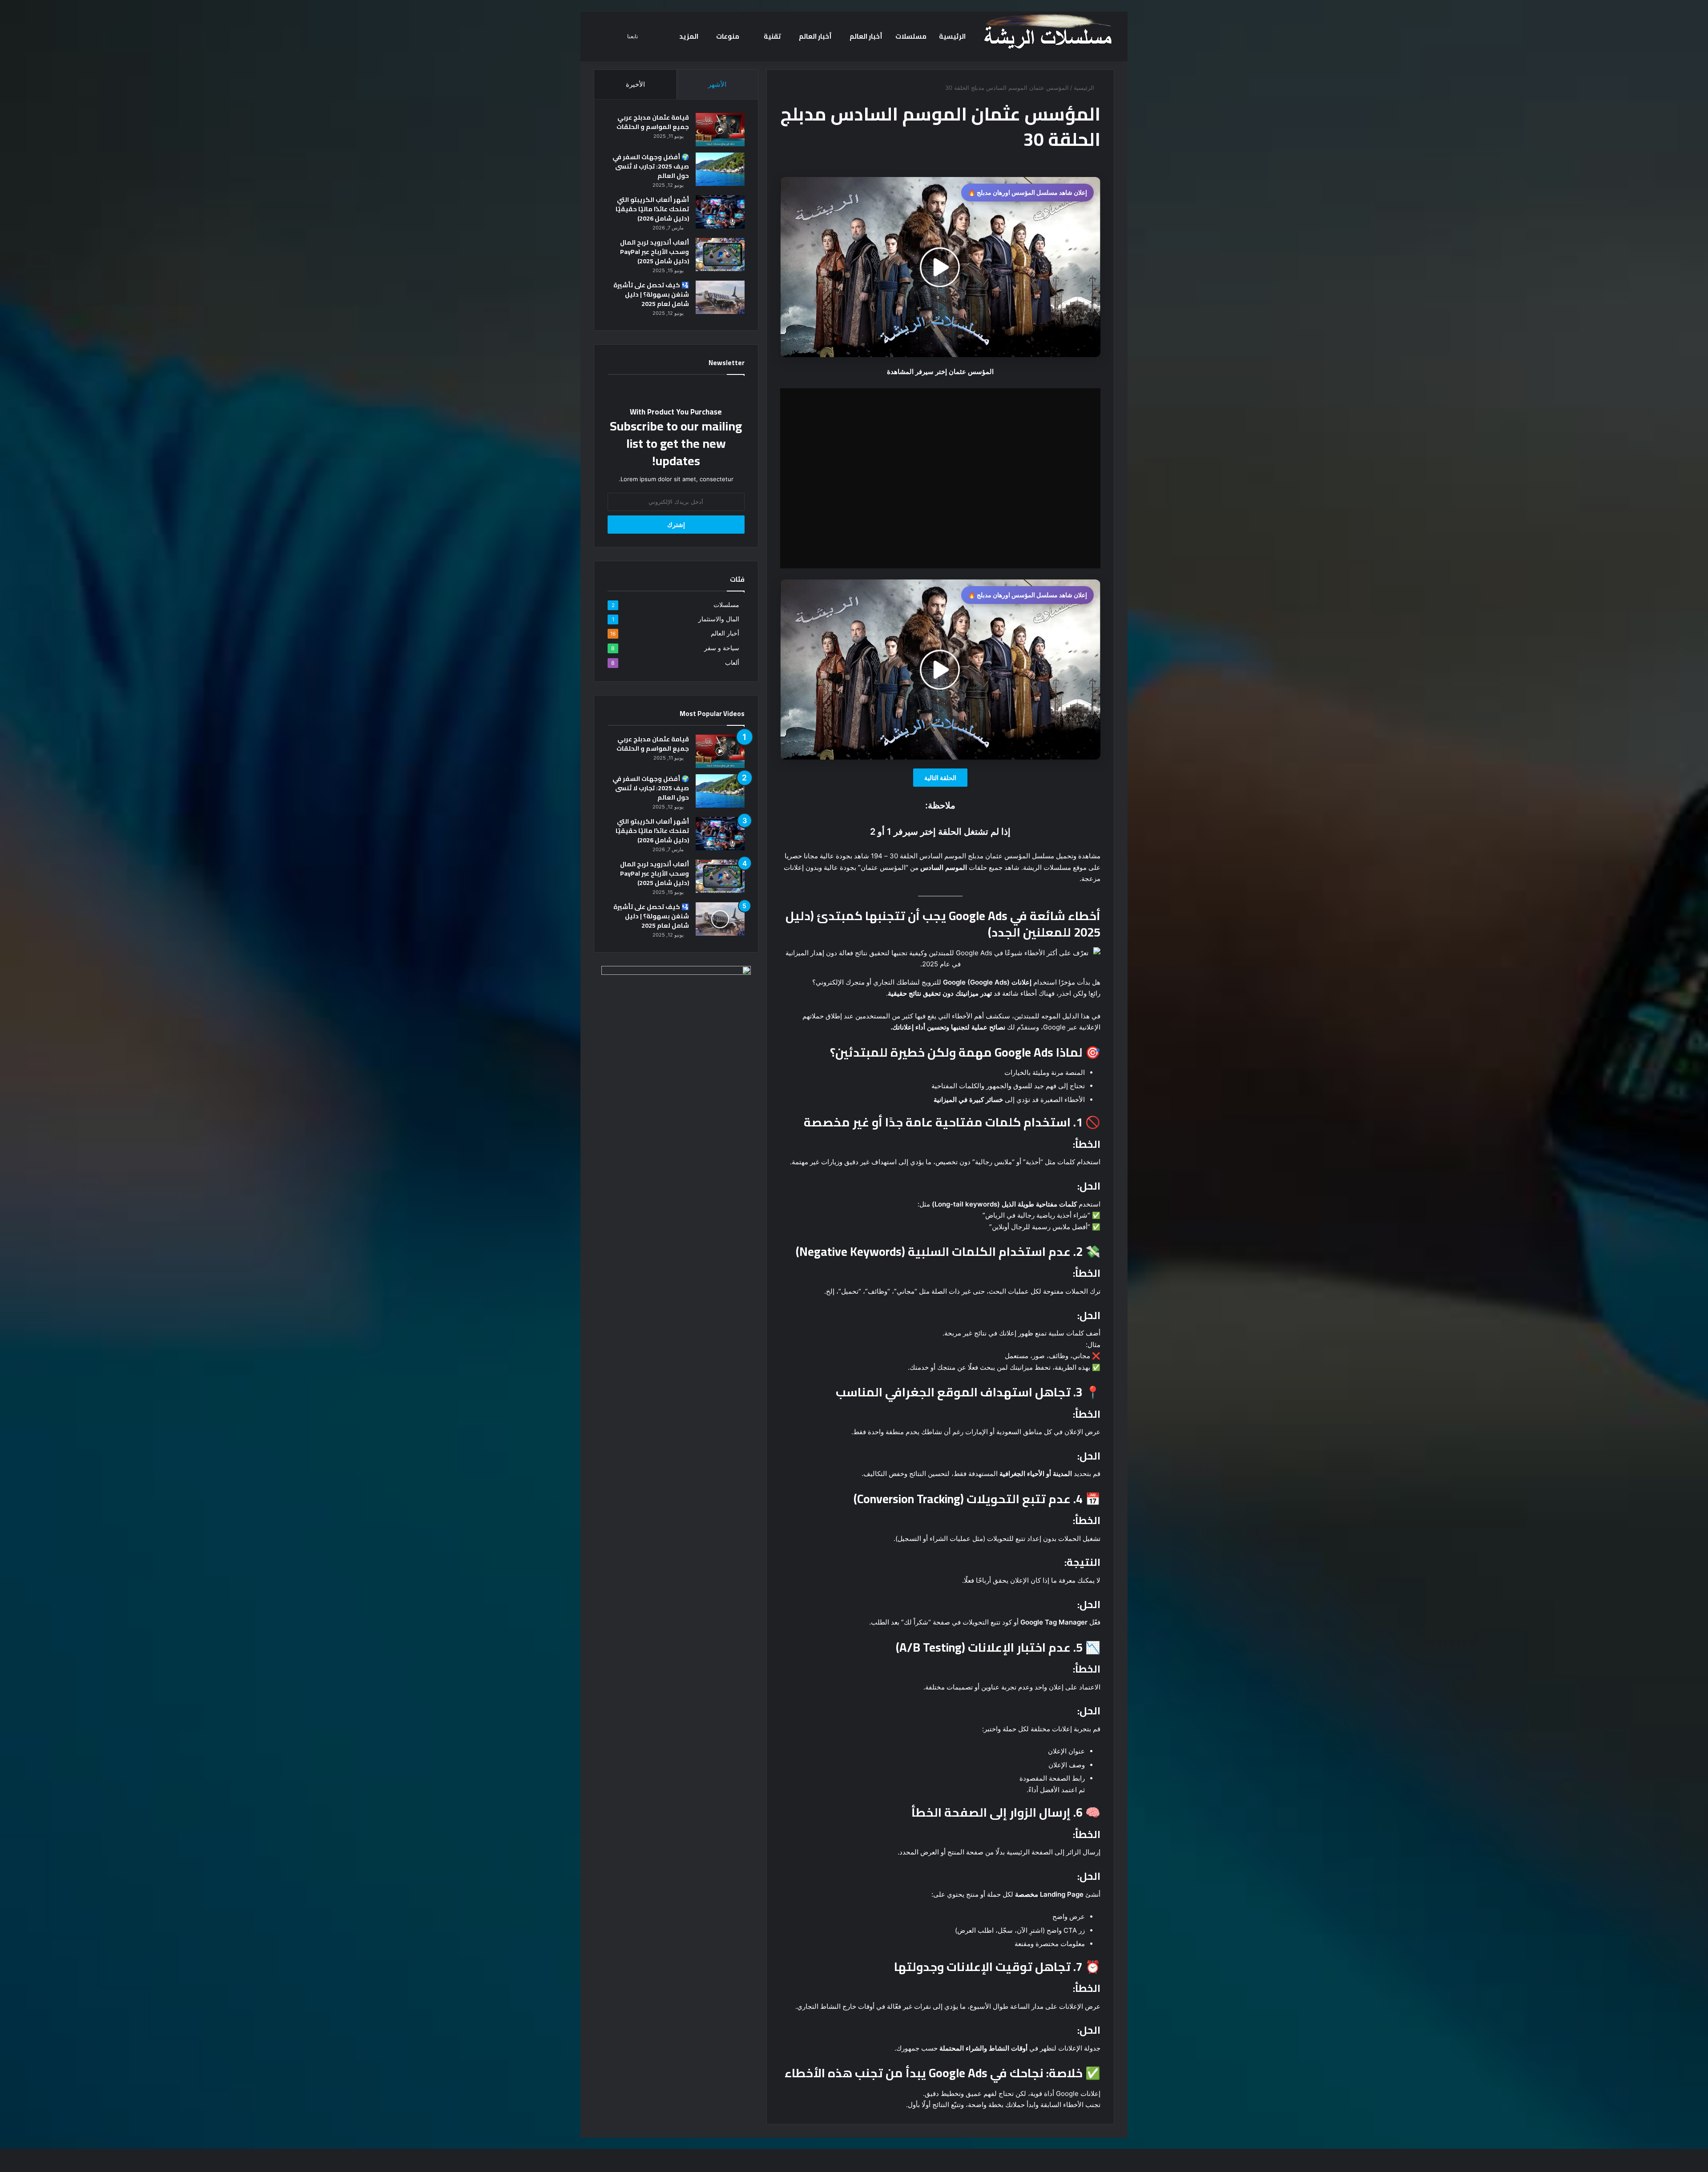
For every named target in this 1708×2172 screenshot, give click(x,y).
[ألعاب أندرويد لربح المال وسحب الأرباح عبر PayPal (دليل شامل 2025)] (720, 255)
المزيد (689, 36)
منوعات (728, 36)
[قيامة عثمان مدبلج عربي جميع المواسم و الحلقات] (720, 130)
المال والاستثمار (719, 619)
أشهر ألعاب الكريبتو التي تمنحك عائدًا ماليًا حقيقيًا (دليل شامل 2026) (652, 209)
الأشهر (717, 84)
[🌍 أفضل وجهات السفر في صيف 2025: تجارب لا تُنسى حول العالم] (720, 169)
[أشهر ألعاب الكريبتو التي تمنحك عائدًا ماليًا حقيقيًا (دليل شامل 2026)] (720, 212)
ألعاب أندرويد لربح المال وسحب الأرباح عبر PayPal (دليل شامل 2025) (655, 252)
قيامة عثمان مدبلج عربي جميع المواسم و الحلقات (653, 122)
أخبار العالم (866, 36)
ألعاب (732, 662)
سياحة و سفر (722, 648)
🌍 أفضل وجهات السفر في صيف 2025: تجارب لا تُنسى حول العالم (651, 166)
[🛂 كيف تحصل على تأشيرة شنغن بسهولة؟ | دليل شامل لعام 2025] (720, 297)
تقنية (772, 36)
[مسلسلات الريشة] (1047, 32)
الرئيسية (952, 36)
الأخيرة (635, 84)
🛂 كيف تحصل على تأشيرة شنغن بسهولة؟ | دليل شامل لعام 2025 (651, 294)
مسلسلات (911, 36)
